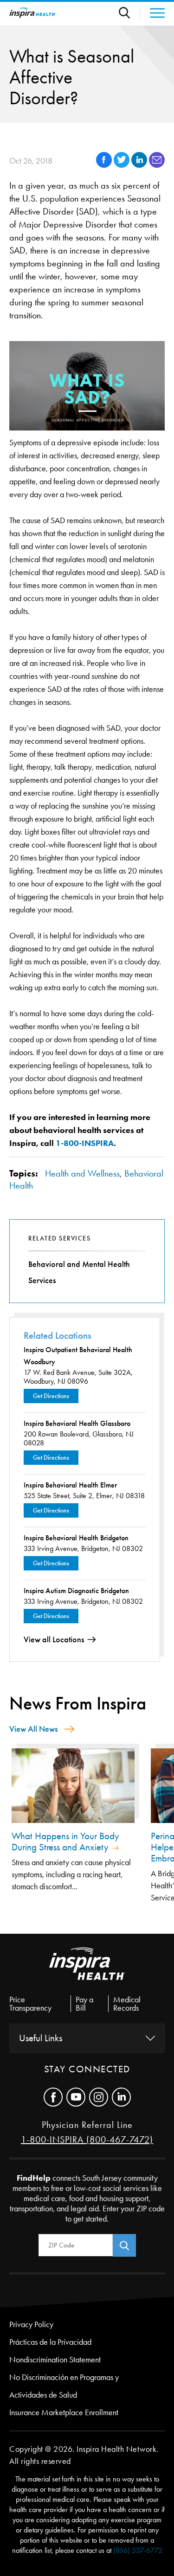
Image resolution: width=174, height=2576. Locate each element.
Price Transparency (30, 2004)
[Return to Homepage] (32, 13)
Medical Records (127, 2004)
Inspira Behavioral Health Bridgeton (76, 1538)
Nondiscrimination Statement (55, 2360)
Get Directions (51, 1396)
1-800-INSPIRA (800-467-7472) (87, 2139)
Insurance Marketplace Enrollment (64, 2412)
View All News (33, 1729)
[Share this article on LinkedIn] (140, 165)
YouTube (76, 2097)
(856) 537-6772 (138, 2550)
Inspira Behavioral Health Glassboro (77, 1423)
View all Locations (54, 1639)
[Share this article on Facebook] (105, 165)
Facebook (53, 2097)
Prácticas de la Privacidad (50, 2342)
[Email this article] (157, 165)
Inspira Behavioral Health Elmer (70, 1485)
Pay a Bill (84, 2004)
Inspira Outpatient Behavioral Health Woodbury (78, 1356)
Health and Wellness (82, 1173)
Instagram (99, 2097)
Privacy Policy (31, 2324)
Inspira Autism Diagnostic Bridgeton (76, 1591)
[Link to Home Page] (87, 1971)
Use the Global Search (129, 13)
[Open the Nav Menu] (152, 13)
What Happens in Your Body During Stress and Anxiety (65, 1842)
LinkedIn (121, 2097)
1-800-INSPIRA (85, 1143)
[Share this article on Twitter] (122, 165)
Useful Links (41, 2038)
